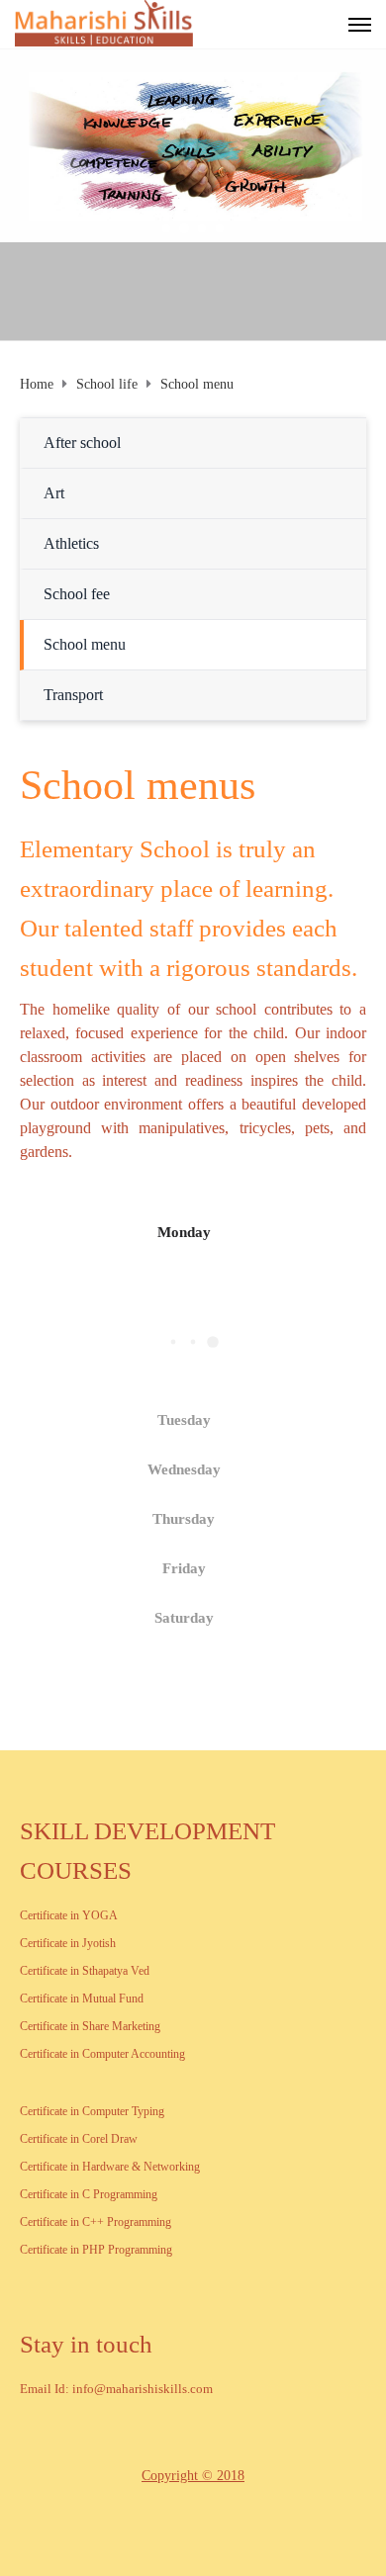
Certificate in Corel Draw (79, 2139)
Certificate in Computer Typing (92, 2111)
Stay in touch (86, 2344)
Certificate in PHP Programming (96, 2250)
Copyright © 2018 (193, 2476)
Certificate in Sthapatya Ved (85, 1971)
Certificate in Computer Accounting (102, 2054)
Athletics (71, 543)
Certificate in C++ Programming (96, 2222)
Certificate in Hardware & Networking (110, 2167)
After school (82, 443)
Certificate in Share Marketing (90, 2026)
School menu (85, 644)
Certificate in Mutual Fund (82, 1999)
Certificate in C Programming (89, 2194)
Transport (73, 695)
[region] (193, 146)
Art (54, 493)
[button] (166, 228)
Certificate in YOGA (69, 1915)
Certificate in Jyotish (68, 1943)
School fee (77, 594)
